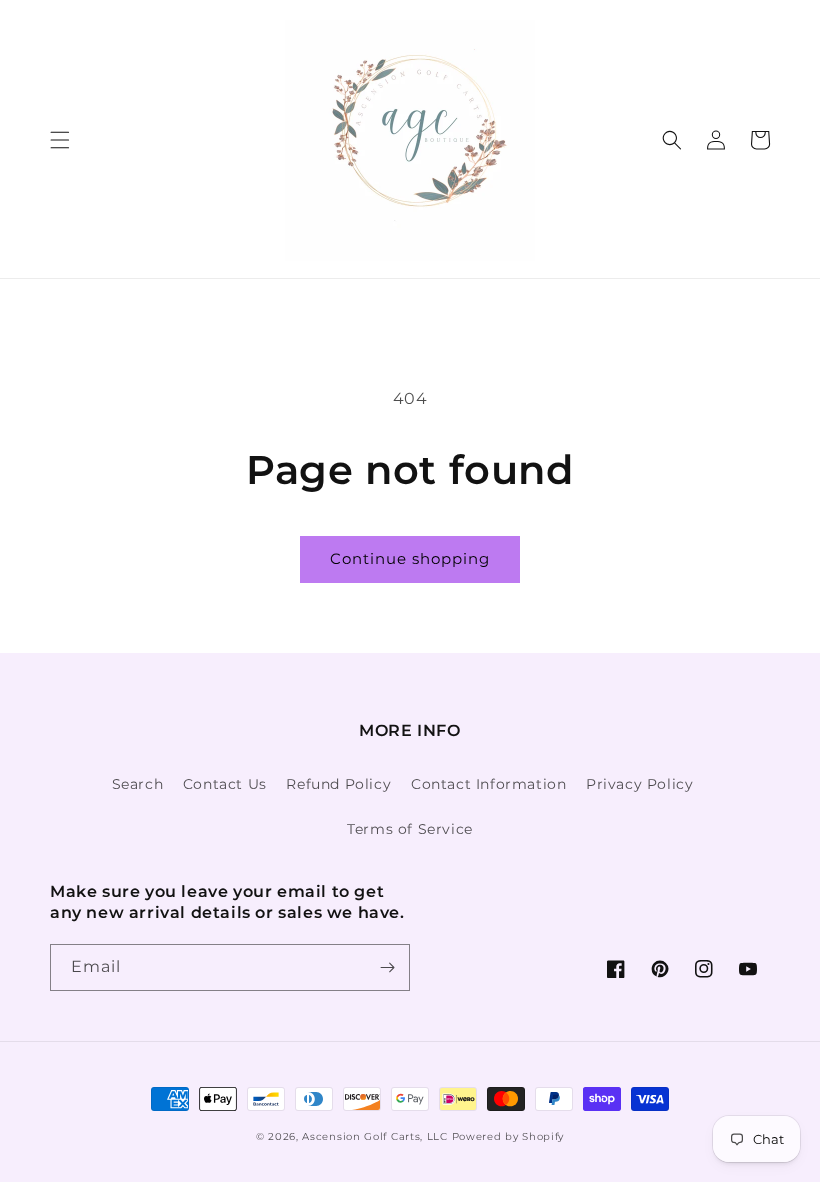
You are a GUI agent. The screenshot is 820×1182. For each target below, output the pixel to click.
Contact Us (225, 784)
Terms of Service (410, 829)
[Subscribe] (387, 967)
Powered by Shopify (508, 1136)
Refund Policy (338, 784)
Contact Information (488, 784)
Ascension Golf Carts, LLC (375, 1136)
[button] (60, 140)
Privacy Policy (639, 784)
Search (138, 784)
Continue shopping (410, 558)
